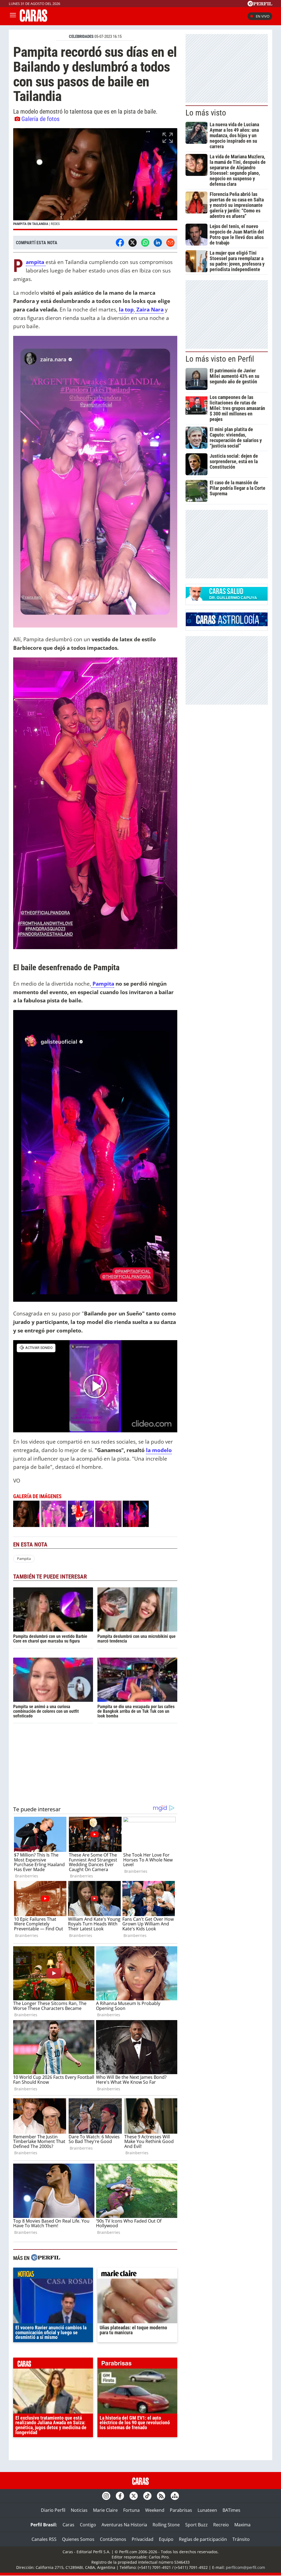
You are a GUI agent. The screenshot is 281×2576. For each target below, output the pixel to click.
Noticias (79, 2510)
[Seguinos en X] (134, 2496)
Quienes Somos (78, 2539)
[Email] (170, 243)
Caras (68, 2525)
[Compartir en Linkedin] (158, 243)
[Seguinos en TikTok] (147, 2496)
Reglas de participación (203, 2539)
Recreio (221, 2525)
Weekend (155, 2510)
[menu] (13, 16)
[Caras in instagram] (106, 2496)
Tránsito (241, 2539)
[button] (95, 179)
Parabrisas (181, 2510)
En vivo (263, 16)
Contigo (88, 2525)
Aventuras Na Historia (124, 2525)
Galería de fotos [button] (40, 119)
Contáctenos (113, 2539)
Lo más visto (206, 113)
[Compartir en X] (133, 243)
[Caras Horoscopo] (227, 625)
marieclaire (137, 2274)
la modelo (159, 1450)
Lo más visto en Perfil (220, 359)
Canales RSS (44, 2539)
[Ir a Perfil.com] (260, 5)
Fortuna (131, 2510)
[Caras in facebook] (120, 2496)
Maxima (242, 2525)
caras (53, 2364)
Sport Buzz (196, 2525)
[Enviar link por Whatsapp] (145, 243)
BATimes (231, 2510)
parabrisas (137, 2364)
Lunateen (207, 2510)
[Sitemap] (175, 2496)
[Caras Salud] (227, 599)
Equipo (166, 2539)
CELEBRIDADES (81, 36)
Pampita (103, 984)
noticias (53, 2274)
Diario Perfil (53, 2510)
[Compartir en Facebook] (120, 243)
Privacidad (143, 2539)
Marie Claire (105, 2510)
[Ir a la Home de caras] (33, 20)
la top (126, 309)
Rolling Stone (166, 2525)
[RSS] (161, 2496)
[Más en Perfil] (46, 2258)
